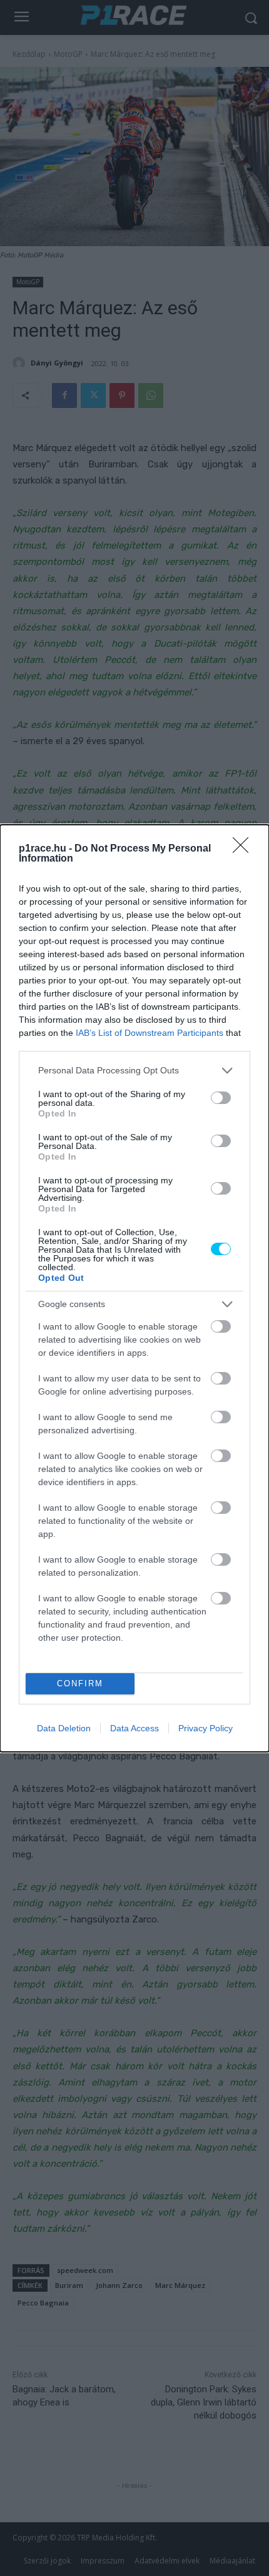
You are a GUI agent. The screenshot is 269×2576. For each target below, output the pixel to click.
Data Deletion (64, 1728)
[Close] (245, 849)
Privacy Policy (206, 1728)
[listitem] (134, 1071)
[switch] (221, 1098)
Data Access (134, 1728)
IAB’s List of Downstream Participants (150, 1033)
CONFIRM (80, 1683)
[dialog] (134, 1288)
